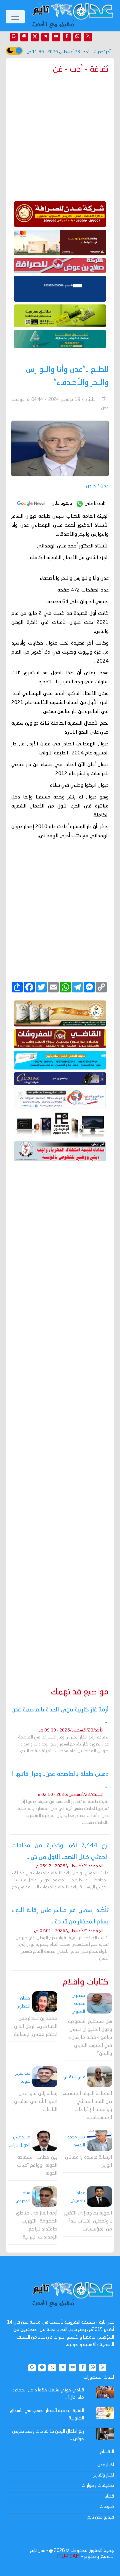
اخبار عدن (106, 2465)
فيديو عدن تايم (101, 2517)
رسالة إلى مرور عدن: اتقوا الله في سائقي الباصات (36, 2102)
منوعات (107, 2507)
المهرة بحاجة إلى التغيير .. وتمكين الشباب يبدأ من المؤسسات (88, 2221)
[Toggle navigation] (15, 17)
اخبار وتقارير (104, 2475)
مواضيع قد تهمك (80, 1692)
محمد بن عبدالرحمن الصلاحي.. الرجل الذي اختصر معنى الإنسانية (36, 2027)
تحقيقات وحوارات (98, 2486)
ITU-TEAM (68, 2557)
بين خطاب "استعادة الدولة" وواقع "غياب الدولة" (37, 2166)
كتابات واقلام (86, 1982)
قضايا (109, 2496)
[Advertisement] (60, 1415)
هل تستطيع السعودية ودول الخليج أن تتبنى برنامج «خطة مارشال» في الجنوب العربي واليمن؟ (90, 2038)
